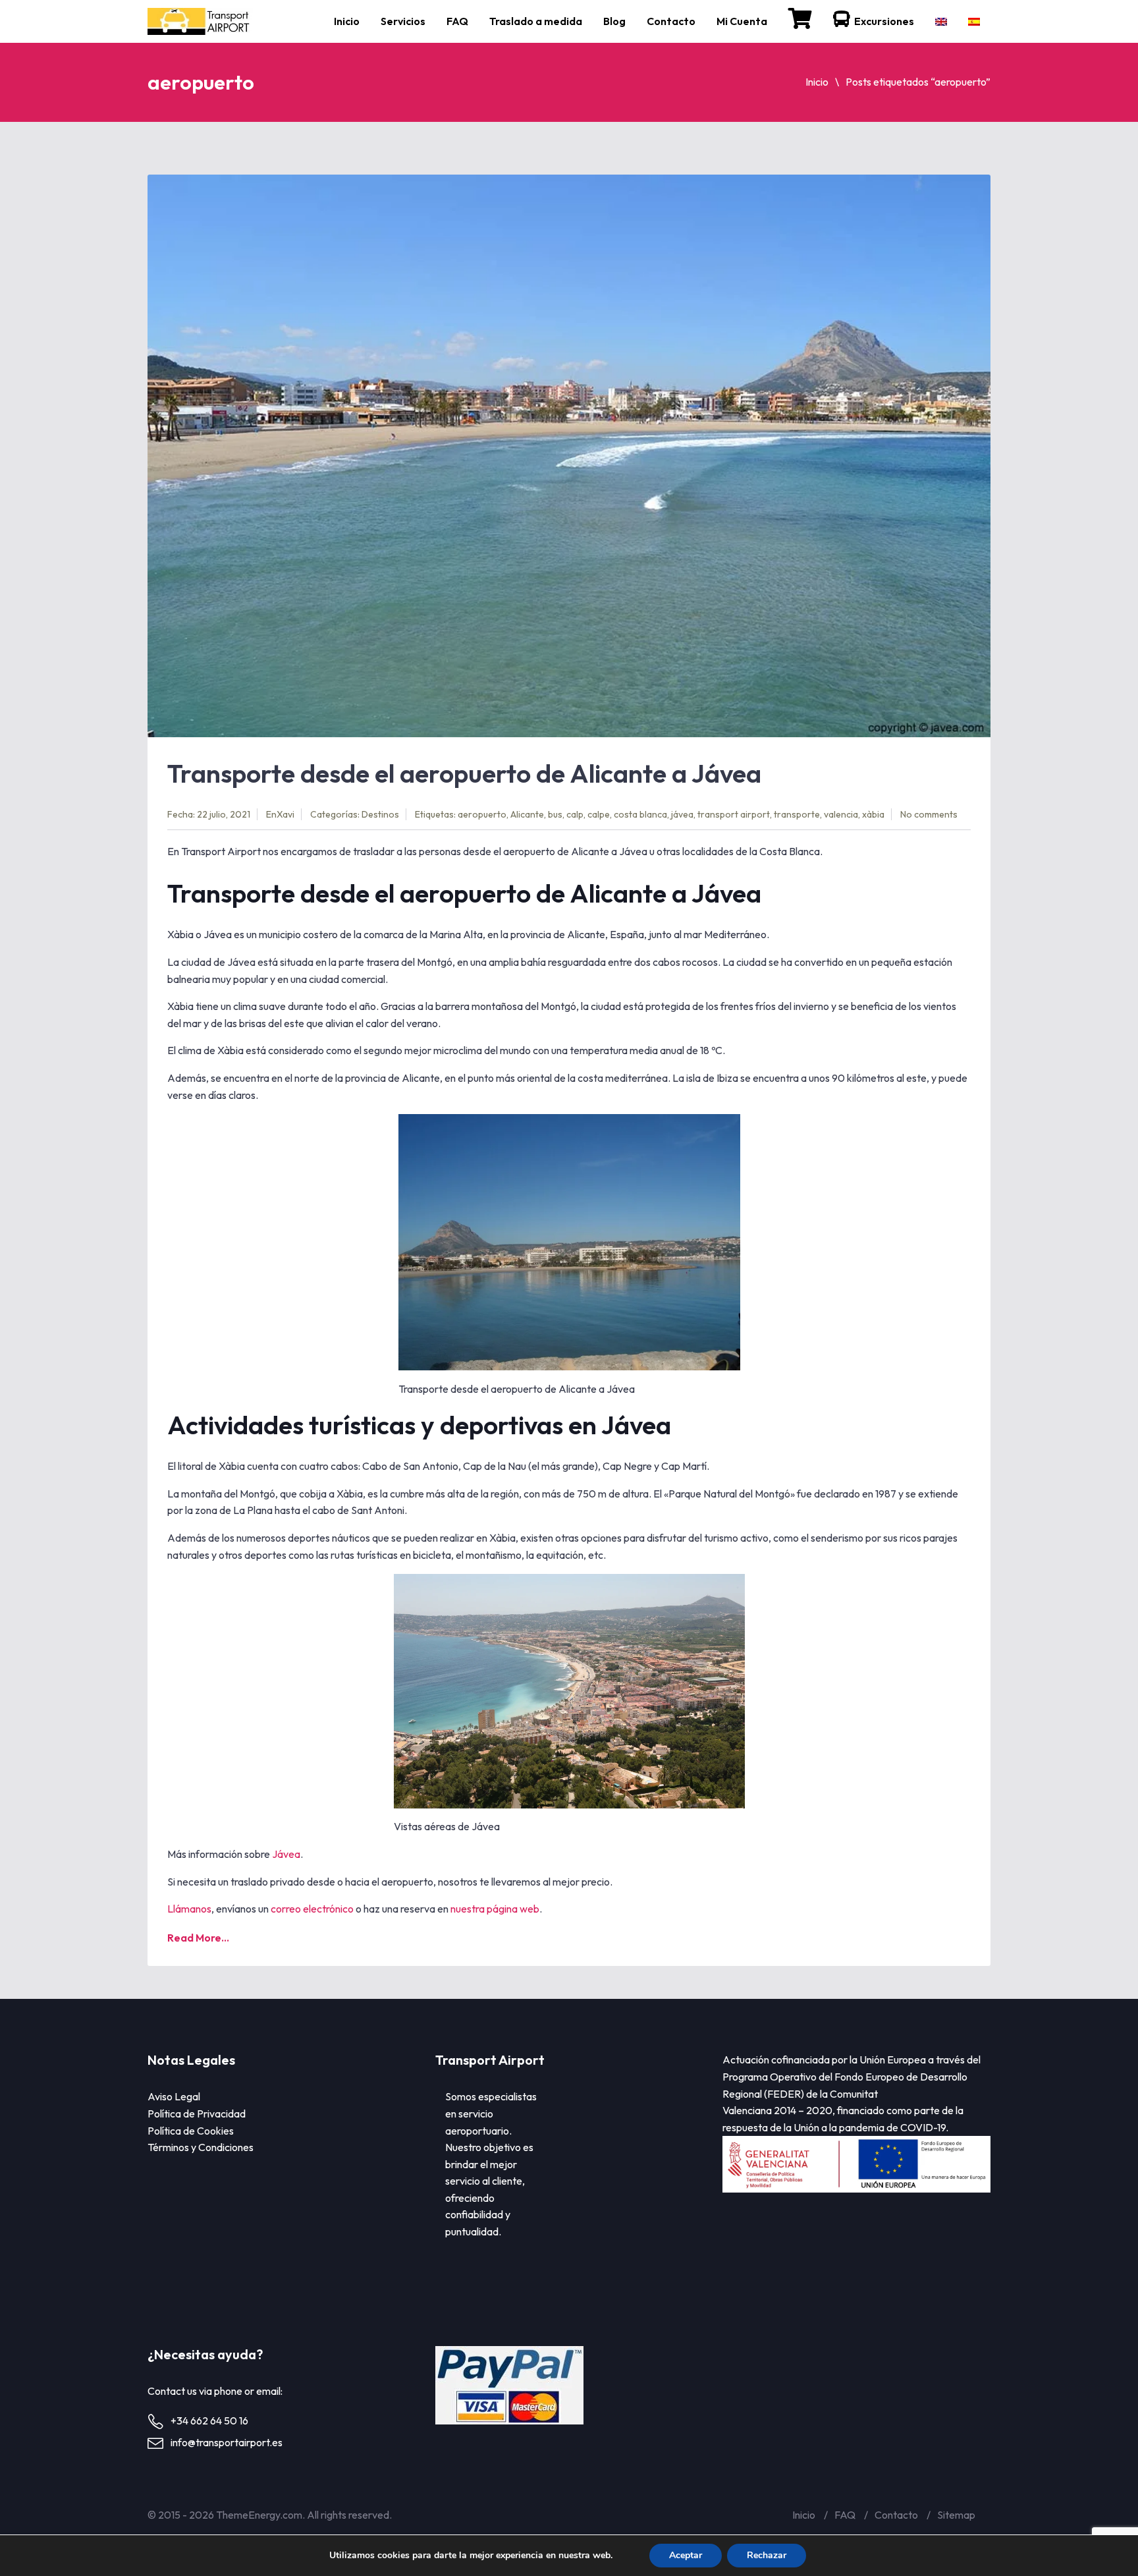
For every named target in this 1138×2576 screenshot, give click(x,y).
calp (575, 814)
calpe (599, 814)
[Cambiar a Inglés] (941, 21)
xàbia (873, 814)
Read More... (198, 1938)
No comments (929, 814)
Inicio (347, 21)
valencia (841, 814)
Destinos (380, 814)
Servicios (403, 21)
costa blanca (640, 814)
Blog (614, 21)
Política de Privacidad (197, 2114)
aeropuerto (482, 814)
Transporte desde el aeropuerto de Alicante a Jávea (464, 773)
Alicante (527, 814)
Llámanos (189, 1909)
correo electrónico (312, 1909)
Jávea (286, 1854)
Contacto (671, 21)
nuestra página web (495, 1909)
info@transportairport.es (227, 2442)
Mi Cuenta (742, 21)
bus (555, 814)
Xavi (285, 814)
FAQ (457, 21)
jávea (682, 814)
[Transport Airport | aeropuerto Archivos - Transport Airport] (202, 21)
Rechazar (767, 2555)
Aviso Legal (174, 2096)
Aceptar (686, 2555)
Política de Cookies (191, 2131)
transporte (797, 814)
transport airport (734, 814)
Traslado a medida (536, 21)
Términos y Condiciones (201, 2147)
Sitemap (956, 2515)
